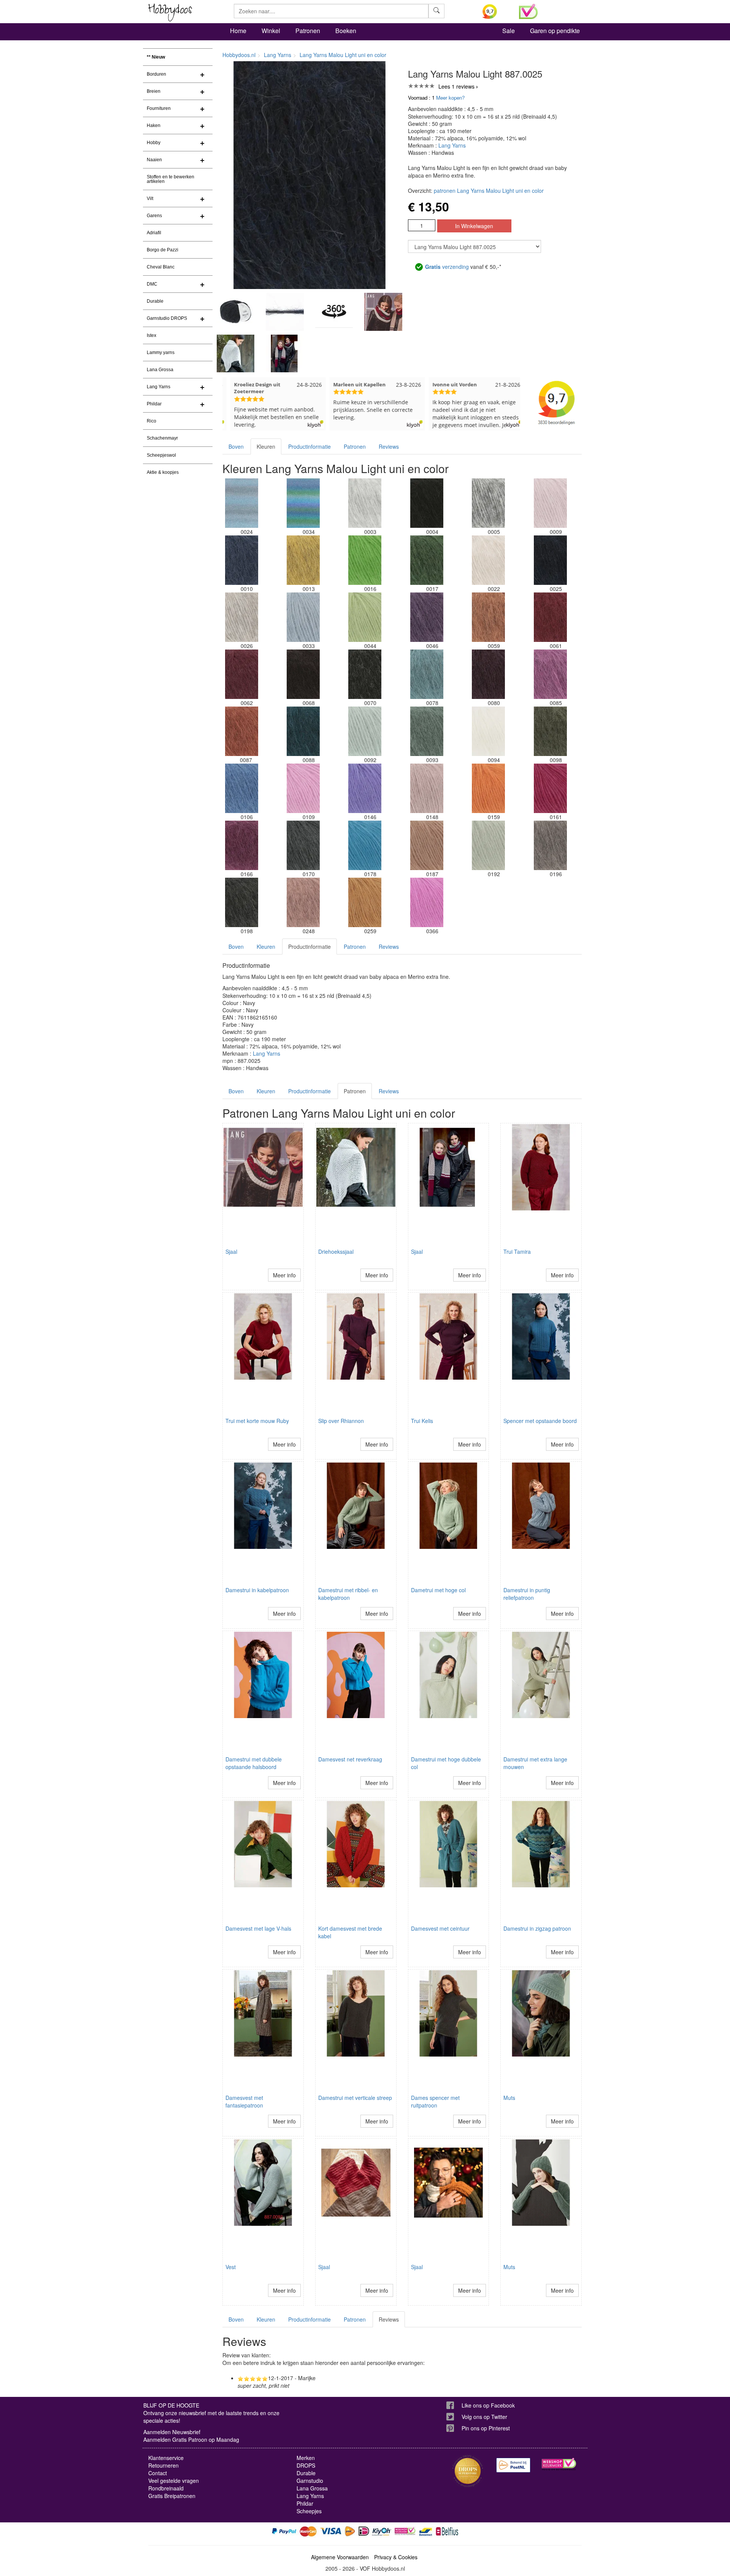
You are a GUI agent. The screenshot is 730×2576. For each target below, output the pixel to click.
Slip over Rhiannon (341, 1421)
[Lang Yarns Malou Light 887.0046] (427, 617)
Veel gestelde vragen (174, 2481)
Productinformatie (309, 446)
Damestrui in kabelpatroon (257, 1590)
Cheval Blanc (161, 267)
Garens (154, 216)
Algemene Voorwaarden (340, 2557)
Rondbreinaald (166, 2488)
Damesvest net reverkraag (350, 1759)
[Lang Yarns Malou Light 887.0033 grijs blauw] (303, 617)
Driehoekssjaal (336, 1251)
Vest (231, 2267)
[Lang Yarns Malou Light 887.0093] (427, 731)
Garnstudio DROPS (167, 318)
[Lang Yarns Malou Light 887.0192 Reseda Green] (489, 845)
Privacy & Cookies (396, 2557)
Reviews (389, 446)
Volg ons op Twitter (484, 2417)
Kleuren (266, 446)
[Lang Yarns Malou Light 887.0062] (241, 674)
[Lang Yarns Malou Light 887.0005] (489, 503)
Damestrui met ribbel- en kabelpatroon (348, 1594)
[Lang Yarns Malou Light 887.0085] (550, 674)
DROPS (306, 2465)
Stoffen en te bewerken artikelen (171, 179)
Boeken (346, 31)
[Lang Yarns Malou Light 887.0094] (489, 731)
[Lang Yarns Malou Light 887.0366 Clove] (427, 902)
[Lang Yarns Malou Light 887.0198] (241, 902)
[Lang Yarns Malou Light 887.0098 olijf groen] (550, 731)
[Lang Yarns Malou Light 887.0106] (241, 788)
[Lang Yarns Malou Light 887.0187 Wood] (427, 845)
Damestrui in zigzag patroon (537, 1928)
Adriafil (154, 233)
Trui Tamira (517, 1251)
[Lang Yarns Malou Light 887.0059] (489, 617)
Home (238, 31)
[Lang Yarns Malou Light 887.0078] (427, 674)
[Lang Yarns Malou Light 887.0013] (303, 560)
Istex (152, 335)
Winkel (271, 31)
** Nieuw (156, 57)
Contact (158, 2473)
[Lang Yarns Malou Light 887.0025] (550, 560)
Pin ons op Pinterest (486, 2428)
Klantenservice (166, 2458)
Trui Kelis (422, 1421)
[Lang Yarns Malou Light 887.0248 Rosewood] (303, 902)
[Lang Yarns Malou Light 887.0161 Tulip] (550, 788)
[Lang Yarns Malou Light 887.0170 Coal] (303, 845)
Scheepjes (309, 2511)
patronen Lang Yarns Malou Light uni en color (489, 191)
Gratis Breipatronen (172, 2496)
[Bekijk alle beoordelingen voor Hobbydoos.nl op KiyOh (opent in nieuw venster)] (495, 11)
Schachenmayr (162, 438)
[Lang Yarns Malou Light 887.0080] (489, 674)
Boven (236, 446)
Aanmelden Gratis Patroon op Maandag (191, 2439)
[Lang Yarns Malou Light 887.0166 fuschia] (241, 845)
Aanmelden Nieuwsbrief (172, 2432)
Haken (154, 125)
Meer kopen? (450, 98)
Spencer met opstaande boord (540, 1421)
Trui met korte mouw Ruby (257, 1421)
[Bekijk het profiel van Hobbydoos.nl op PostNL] (513, 2465)
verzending (447, 267)
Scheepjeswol (161, 455)
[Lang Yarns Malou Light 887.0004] (427, 503)
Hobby (154, 143)
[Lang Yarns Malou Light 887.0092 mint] (365, 731)
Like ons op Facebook (488, 2405)
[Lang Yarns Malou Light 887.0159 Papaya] (489, 788)
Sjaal (231, 1251)
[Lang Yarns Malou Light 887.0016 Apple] (365, 560)
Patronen (308, 31)
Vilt (150, 199)
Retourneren (163, 2465)
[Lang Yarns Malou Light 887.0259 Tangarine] (365, 902)
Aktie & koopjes (163, 472)
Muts (509, 2098)
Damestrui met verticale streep (355, 2098)
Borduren (156, 74)
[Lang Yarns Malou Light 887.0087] (241, 731)
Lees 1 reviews (456, 86)
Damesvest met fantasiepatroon (244, 2101)
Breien (154, 91)
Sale (509, 31)
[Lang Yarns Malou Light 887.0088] (303, 731)
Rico (152, 421)
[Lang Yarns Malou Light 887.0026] (241, 617)
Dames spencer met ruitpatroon (435, 2101)
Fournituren (159, 108)
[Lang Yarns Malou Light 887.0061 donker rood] (550, 617)
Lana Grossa (160, 370)
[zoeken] (436, 11)
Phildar (154, 404)
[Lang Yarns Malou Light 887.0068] (303, 674)
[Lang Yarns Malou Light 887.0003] (365, 503)
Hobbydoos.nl (239, 55)
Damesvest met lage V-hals (258, 1928)
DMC (152, 284)
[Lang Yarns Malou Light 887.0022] (489, 560)
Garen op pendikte (555, 31)
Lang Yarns (159, 387)
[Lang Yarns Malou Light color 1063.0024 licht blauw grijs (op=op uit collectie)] (241, 503)
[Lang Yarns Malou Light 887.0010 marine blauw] (241, 560)
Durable (155, 301)
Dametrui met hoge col (438, 1590)
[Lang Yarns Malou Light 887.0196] (550, 845)
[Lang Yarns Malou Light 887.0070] (365, 674)
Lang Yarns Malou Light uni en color (343, 55)
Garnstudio (310, 2481)
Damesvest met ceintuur (440, 1928)
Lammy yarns (161, 353)
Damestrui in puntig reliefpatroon (527, 1594)
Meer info (284, 1275)
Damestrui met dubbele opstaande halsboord (254, 1763)
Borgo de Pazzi (163, 250)
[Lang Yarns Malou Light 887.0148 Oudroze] (427, 788)
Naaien (154, 160)
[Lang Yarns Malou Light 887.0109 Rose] (303, 788)
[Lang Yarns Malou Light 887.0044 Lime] (365, 617)
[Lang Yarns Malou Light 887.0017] (427, 560)
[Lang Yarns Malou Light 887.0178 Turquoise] (365, 845)
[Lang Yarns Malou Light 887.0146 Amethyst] (365, 788)
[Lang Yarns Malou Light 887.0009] (550, 503)
